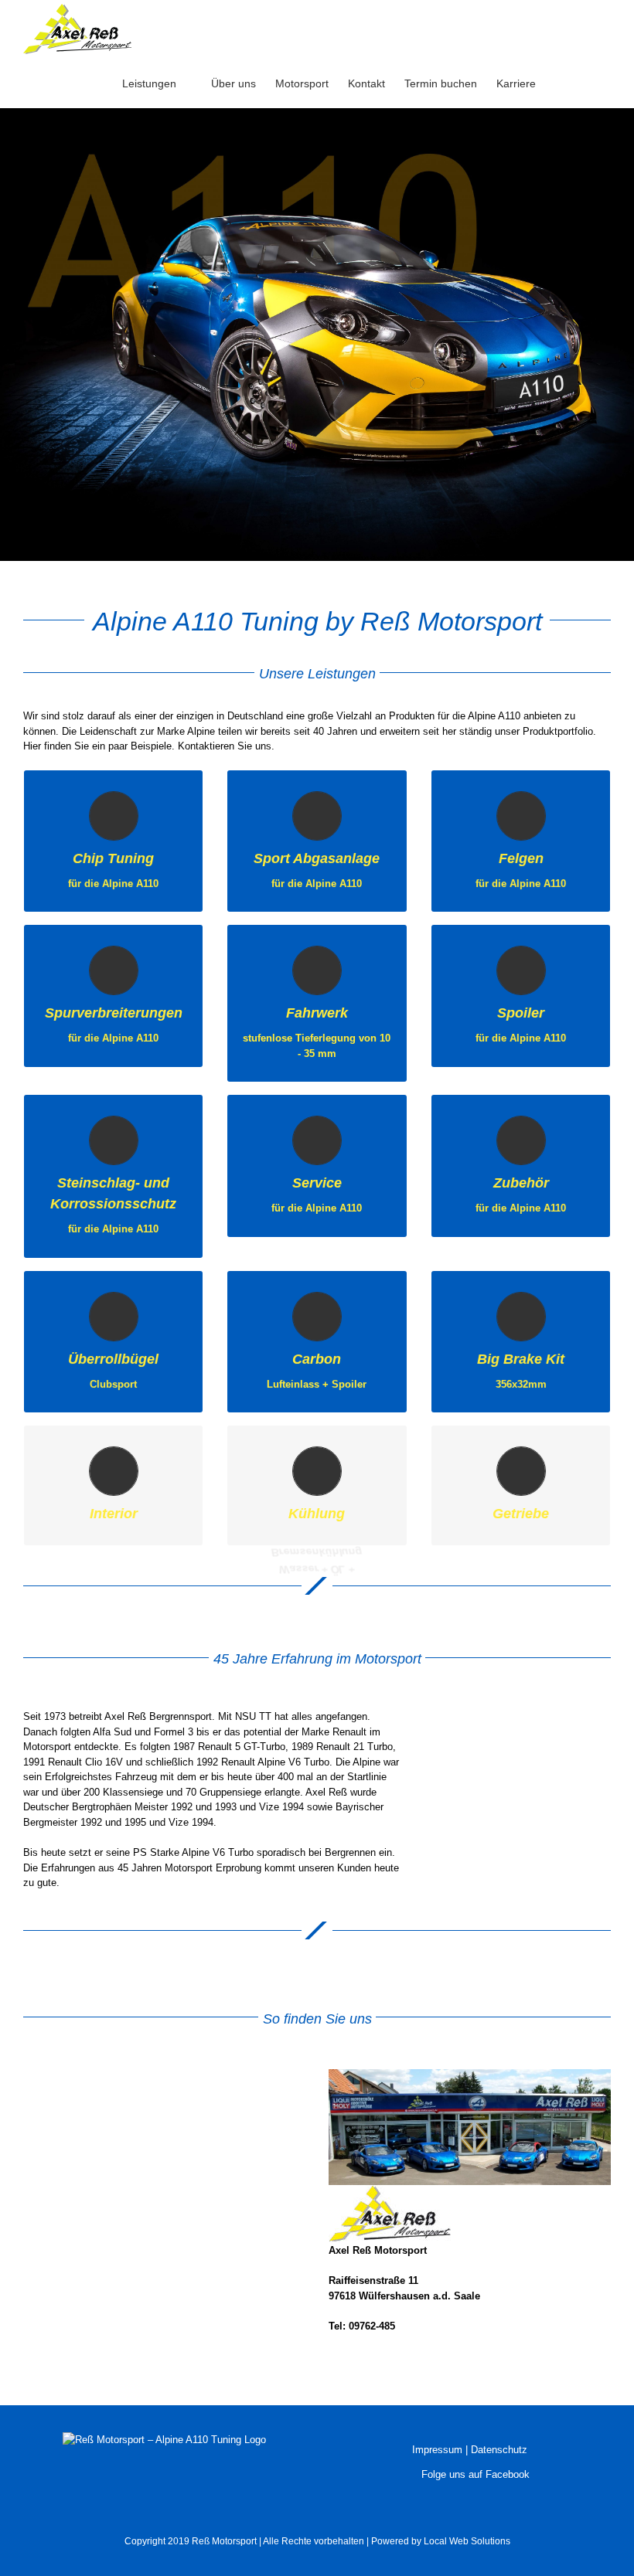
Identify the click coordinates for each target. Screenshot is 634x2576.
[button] (587, 83)
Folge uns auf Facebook (474, 2474)
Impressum (437, 2450)
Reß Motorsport (224, 2541)
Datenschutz (499, 2450)
